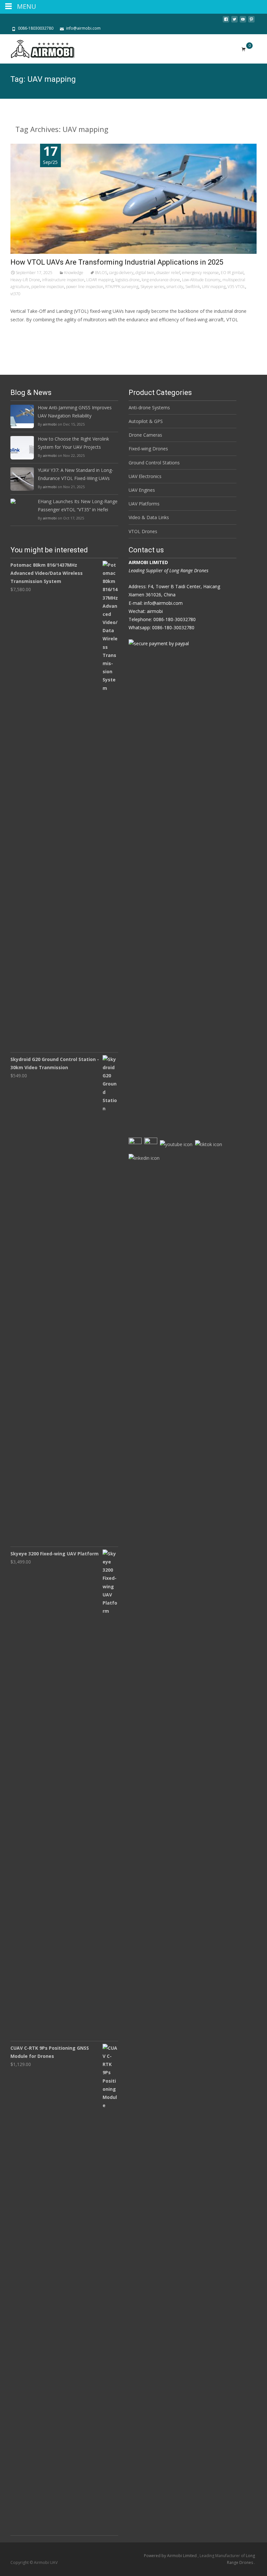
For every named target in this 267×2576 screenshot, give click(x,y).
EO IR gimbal (232, 273)
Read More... (25, 339)
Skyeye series (152, 287)
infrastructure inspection (63, 280)
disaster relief (168, 273)
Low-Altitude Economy (201, 280)
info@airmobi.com (83, 28)
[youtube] (243, 22)
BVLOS (101, 273)
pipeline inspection (48, 287)
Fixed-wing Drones (148, 449)
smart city (175, 287)
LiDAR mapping (100, 280)
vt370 (15, 294)
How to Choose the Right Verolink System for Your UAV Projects (73, 443)
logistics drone (127, 280)
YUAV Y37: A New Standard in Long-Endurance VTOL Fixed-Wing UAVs (76, 474)
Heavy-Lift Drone (25, 280)
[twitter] (234, 22)
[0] (244, 49)
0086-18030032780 (36, 28)
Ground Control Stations (154, 463)
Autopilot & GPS (146, 421)
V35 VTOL (236, 287)
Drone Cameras (145, 435)
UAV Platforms (144, 504)
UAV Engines (142, 490)
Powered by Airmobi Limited (171, 2556)
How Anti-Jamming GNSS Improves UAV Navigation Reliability (75, 412)
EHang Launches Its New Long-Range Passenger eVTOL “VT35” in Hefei (78, 505)
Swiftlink (193, 287)
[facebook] (226, 22)
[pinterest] (251, 22)
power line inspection (85, 287)
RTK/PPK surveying (122, 287)
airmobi (50, 424)
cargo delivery (121, 273)
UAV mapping (214, 287)
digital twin (145, 273)
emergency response (200, 273)
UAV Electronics (145, 476)
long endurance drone (161, 280)
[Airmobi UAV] (38, 47)
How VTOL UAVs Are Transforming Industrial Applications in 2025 (117, 262)
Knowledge (74, 273)
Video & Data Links (149, 517)
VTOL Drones (143, 531)
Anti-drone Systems (149, 408)
